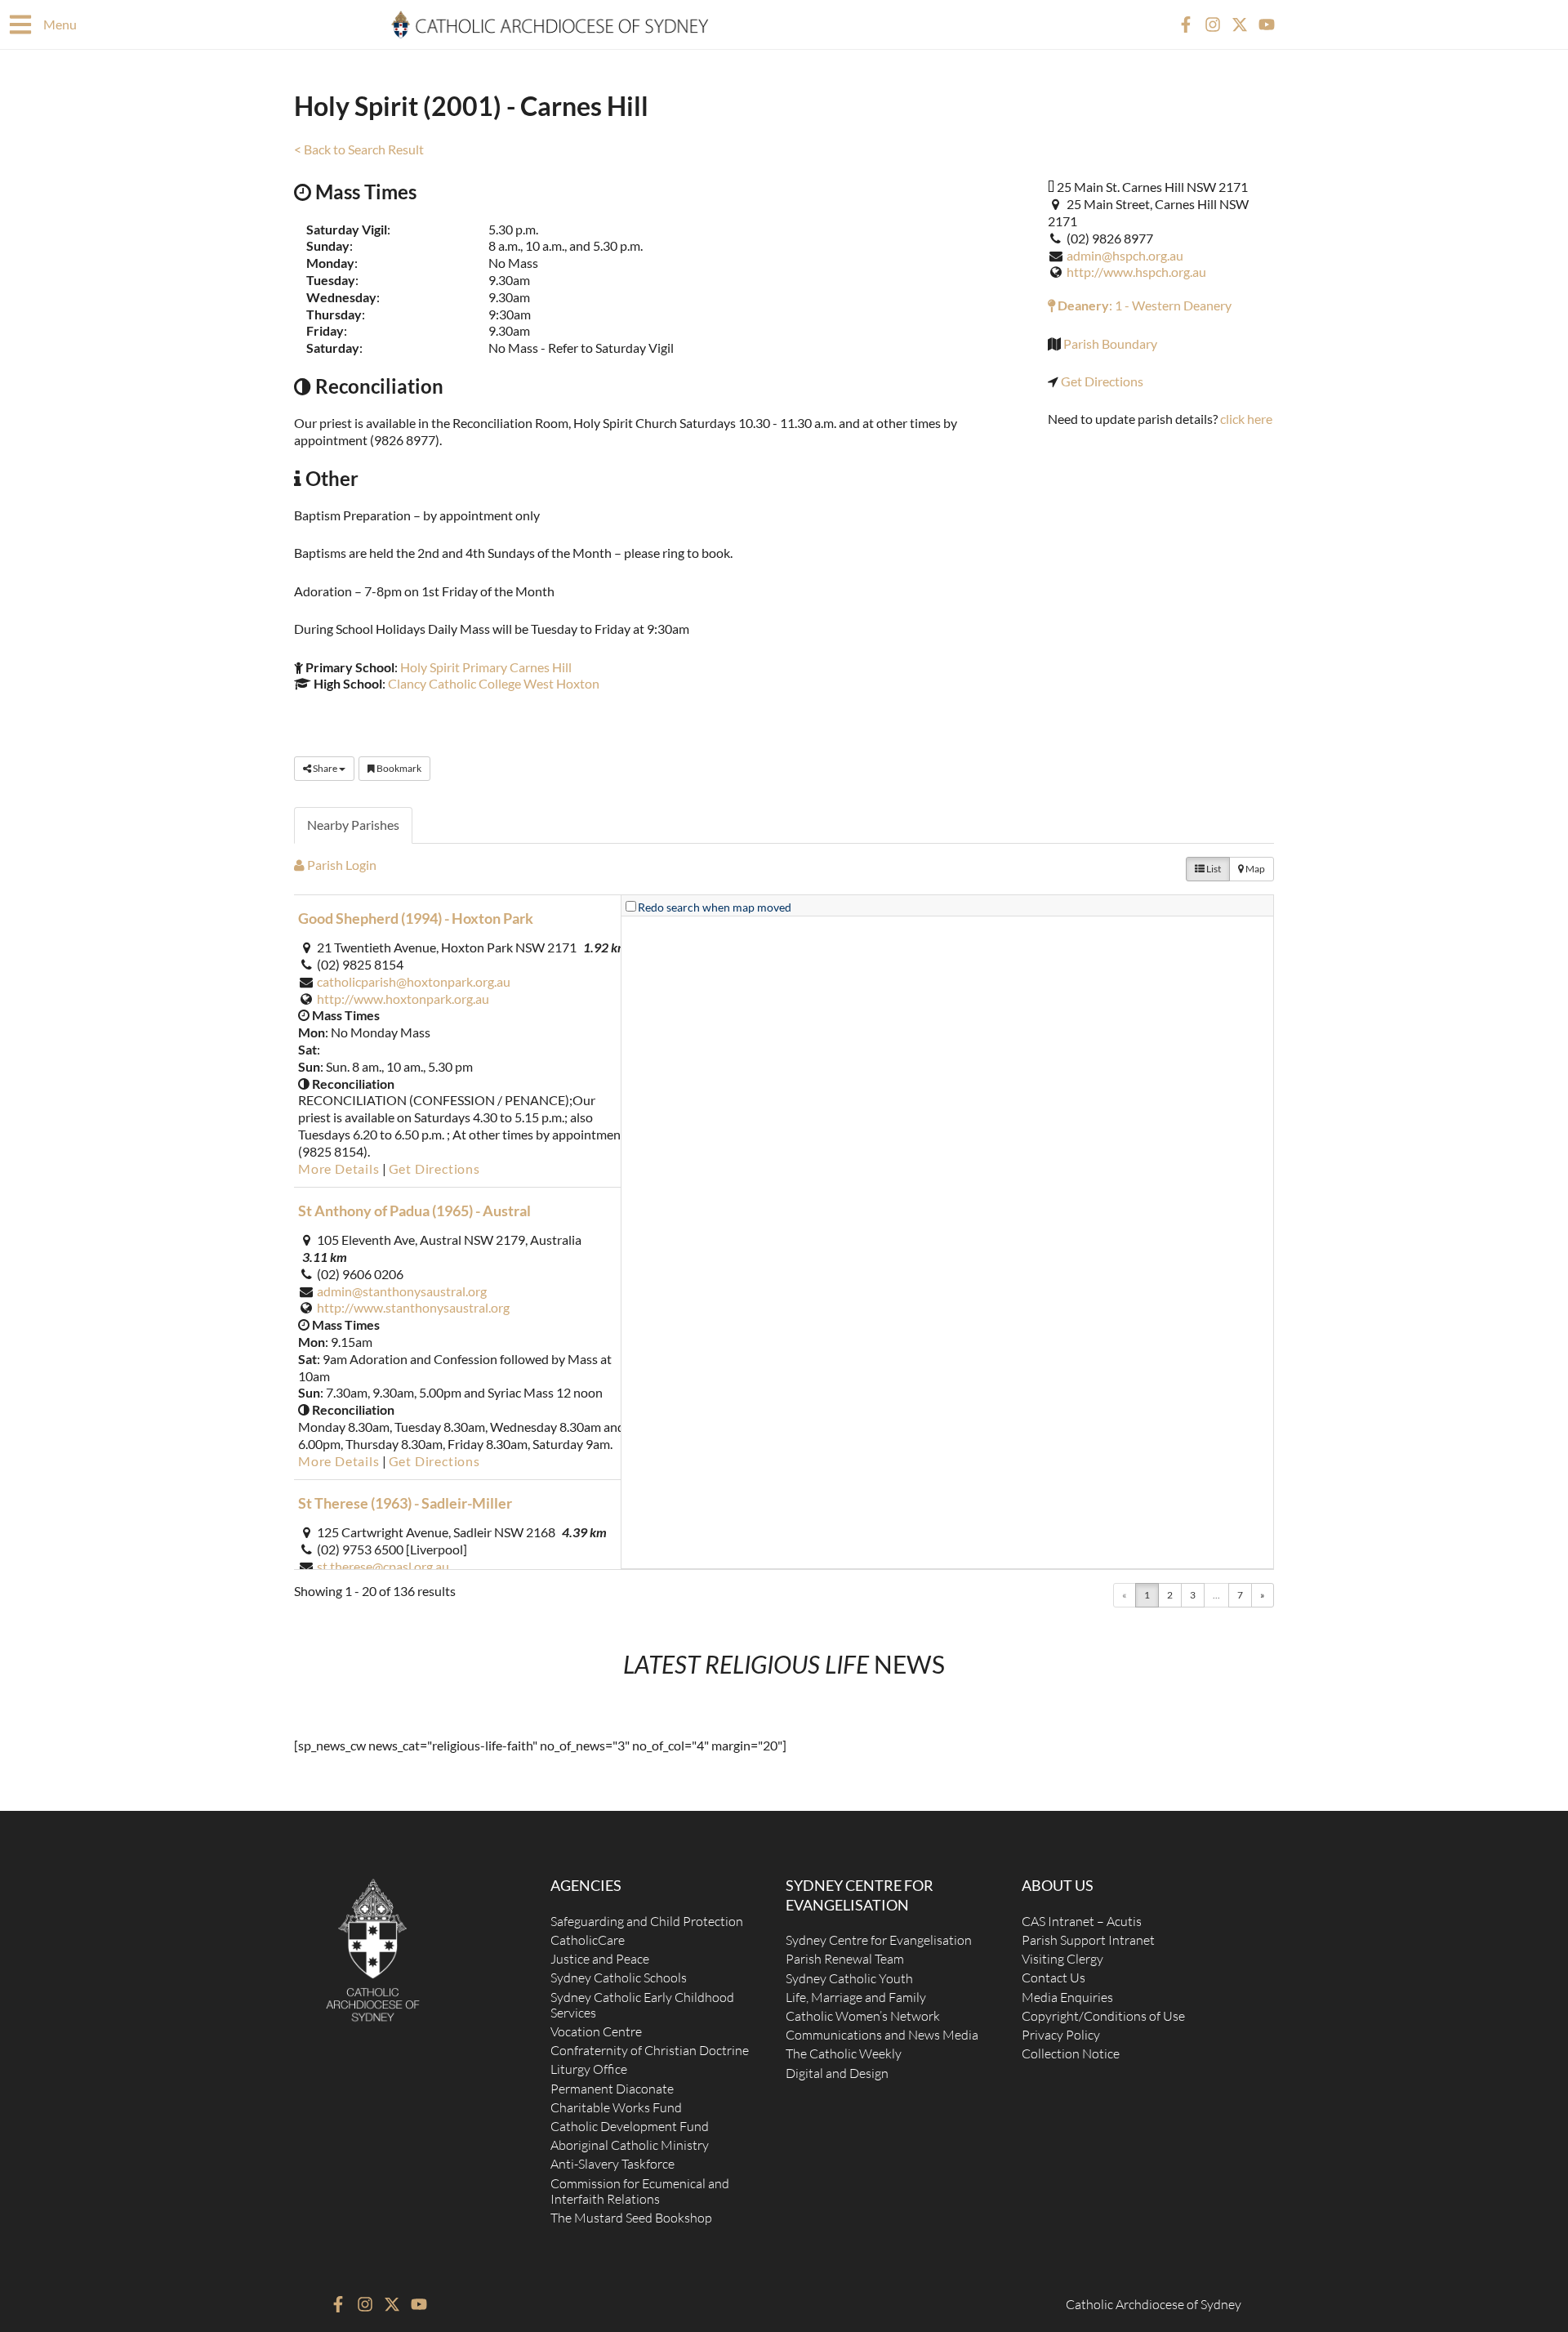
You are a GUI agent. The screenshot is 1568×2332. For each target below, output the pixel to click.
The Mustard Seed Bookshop (631, 2218)
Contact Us (1053, 1978)
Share (325, 768)
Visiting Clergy (1062, 1959)
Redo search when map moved (715, 907)
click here (1246, 419)
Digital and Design (837, 2073)
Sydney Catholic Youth (849, 1978)
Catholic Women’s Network (863, 2016)
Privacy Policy (1061, 2035)
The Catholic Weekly (844, 2053)
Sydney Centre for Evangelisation (879, 1940)
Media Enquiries (1067, 1997)
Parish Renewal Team (845, 1959)
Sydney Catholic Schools (619, 1978)
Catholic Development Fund (630, 2126)
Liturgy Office (589, 2069)
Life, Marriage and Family (856, 1997)
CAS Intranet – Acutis (1082, 1921)
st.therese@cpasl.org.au (383, 1566)
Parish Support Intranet (1088, 1940)
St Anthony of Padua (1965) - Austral (414, 1211)
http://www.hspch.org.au (1136, 272)
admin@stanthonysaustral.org (402, 1291)
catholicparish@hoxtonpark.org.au (414, 981)
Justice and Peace (600, 1959)
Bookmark (398, 768)
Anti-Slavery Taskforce (612, 2164)
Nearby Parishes (353, 825)
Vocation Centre (596, 2031)
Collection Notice (1071, 2053)
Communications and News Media (882, 2035)
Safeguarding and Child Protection (647, 1921)
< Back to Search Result (359, 149)
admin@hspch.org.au (1125, 255)
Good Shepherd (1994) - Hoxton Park (416, 918)
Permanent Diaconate (612, 2089)
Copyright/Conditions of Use (1103, 2016)
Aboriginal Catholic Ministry (630, 2145)
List (1213, 869)
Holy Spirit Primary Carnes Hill (486, 667)
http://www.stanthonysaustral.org (413, 1307)
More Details (339, 1168)
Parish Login (341, 865)
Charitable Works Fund (616, 2107)
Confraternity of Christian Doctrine (650, 2050)
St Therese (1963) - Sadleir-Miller (405, 1503)
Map (1254, 869)
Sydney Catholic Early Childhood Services (642, 2005)
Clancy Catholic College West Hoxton (494, 683)
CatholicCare (588, 1940)
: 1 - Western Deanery (1143, 305)
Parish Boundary (1110, 343)
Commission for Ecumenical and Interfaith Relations (640, 2191)
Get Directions (1102, 381)
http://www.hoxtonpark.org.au (403, 999)
